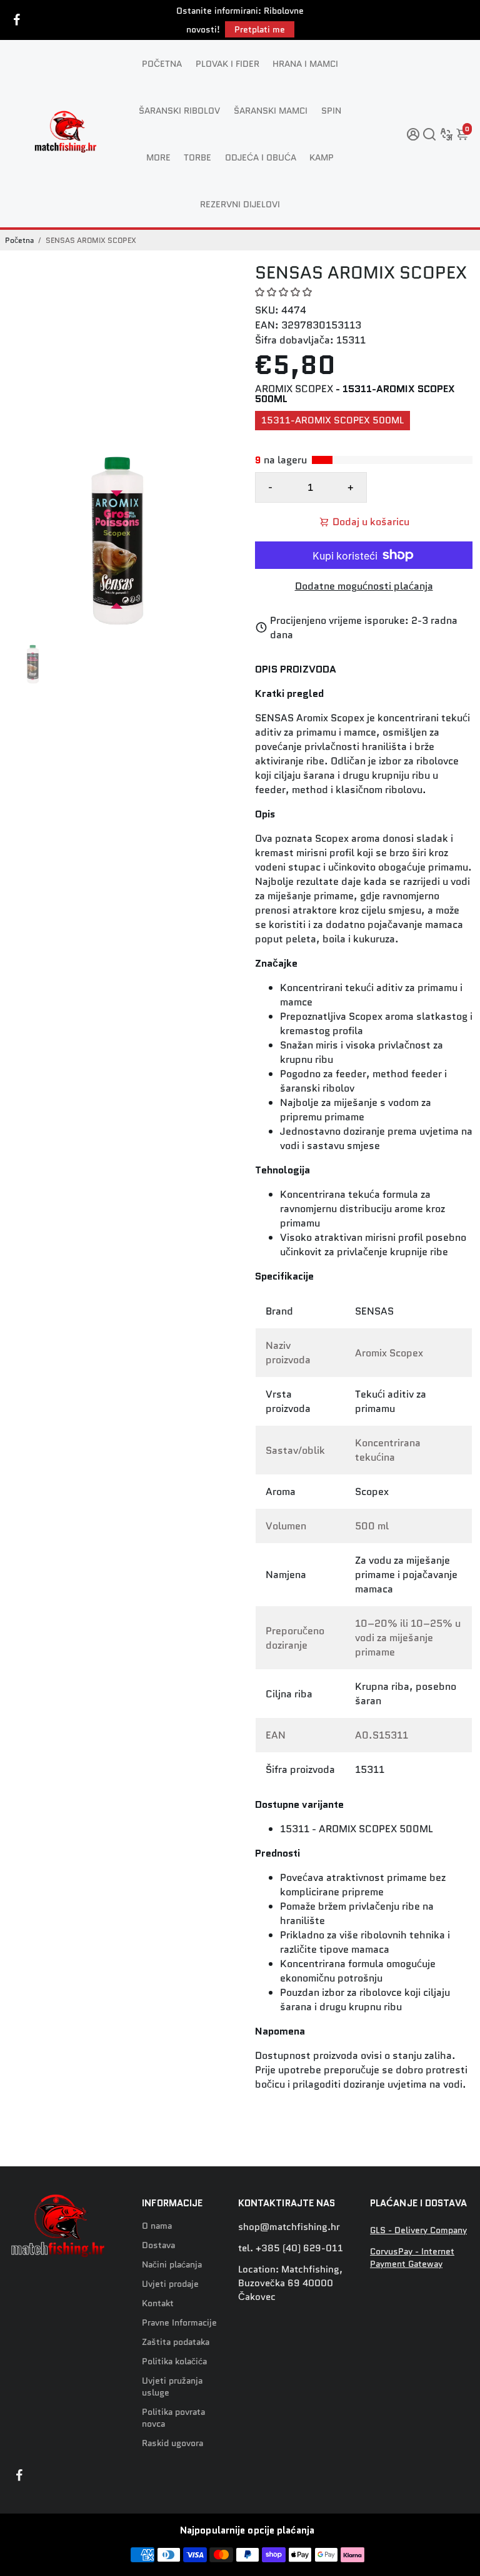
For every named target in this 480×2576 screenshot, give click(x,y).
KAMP (322, 157)
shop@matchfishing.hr (289, 2227)
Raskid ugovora (172, 2443)
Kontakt (158, 2303)
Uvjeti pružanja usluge (172, 2387)
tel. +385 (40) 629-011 (291, 2248)
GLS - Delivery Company (418, 2230)
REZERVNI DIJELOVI (240, 204)
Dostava (158, 2245)
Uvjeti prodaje (170, 2284)
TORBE (197, 157)
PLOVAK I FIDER (227, 64)
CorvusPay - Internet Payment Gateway (412, 2258)
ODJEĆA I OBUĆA (261, 157)
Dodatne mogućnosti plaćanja (364, 586)
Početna (19, 240)
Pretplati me (260, 29)
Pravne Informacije (179, 2323)
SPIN (331, 111)
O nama (157, 2226)
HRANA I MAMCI (305, 64)
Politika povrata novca (173, 2418)
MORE (158, 157)
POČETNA (162, 64)
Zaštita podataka (176, 2342)
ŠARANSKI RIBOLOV (179, 111)
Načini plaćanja (172, 2265)
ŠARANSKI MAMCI (271, 111)
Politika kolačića (174, 2361)
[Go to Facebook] (17, 20)
